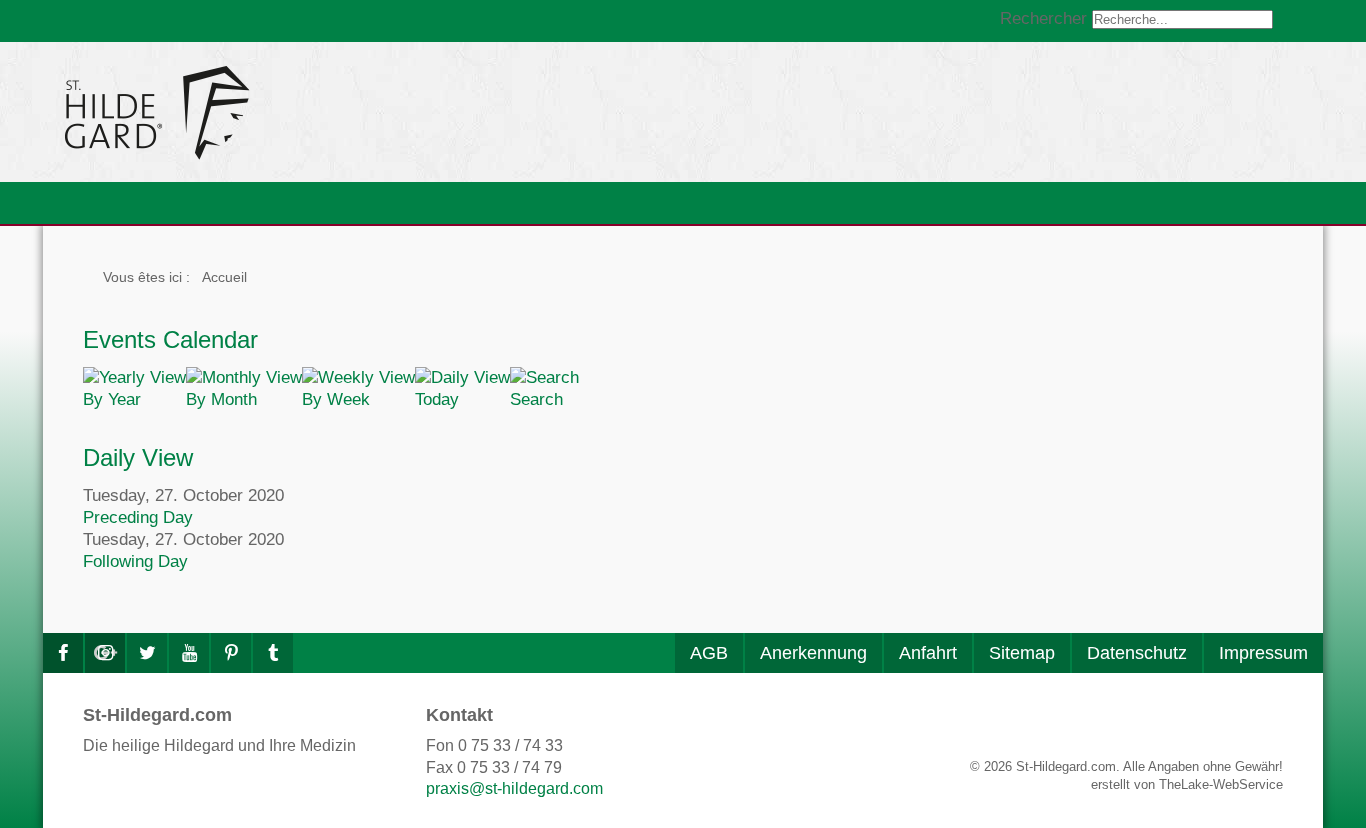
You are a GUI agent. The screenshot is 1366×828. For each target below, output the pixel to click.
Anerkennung (813, 653)
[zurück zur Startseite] (338, 112)
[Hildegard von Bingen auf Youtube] (189, 653)
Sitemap (1022, 653)
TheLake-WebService (1221, 784)
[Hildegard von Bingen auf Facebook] (63, 653)
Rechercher (1043, 18)
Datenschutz (1137, 653)
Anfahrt (928, 653)
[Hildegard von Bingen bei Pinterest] (231, 653)
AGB (709, 653)
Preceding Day (138, 517)
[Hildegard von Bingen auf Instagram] (105, 653)
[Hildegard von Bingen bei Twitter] (147, 653)
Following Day (135, 561)
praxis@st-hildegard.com (514, 788)
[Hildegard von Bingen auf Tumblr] (273, 653)
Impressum (1263, 653)
